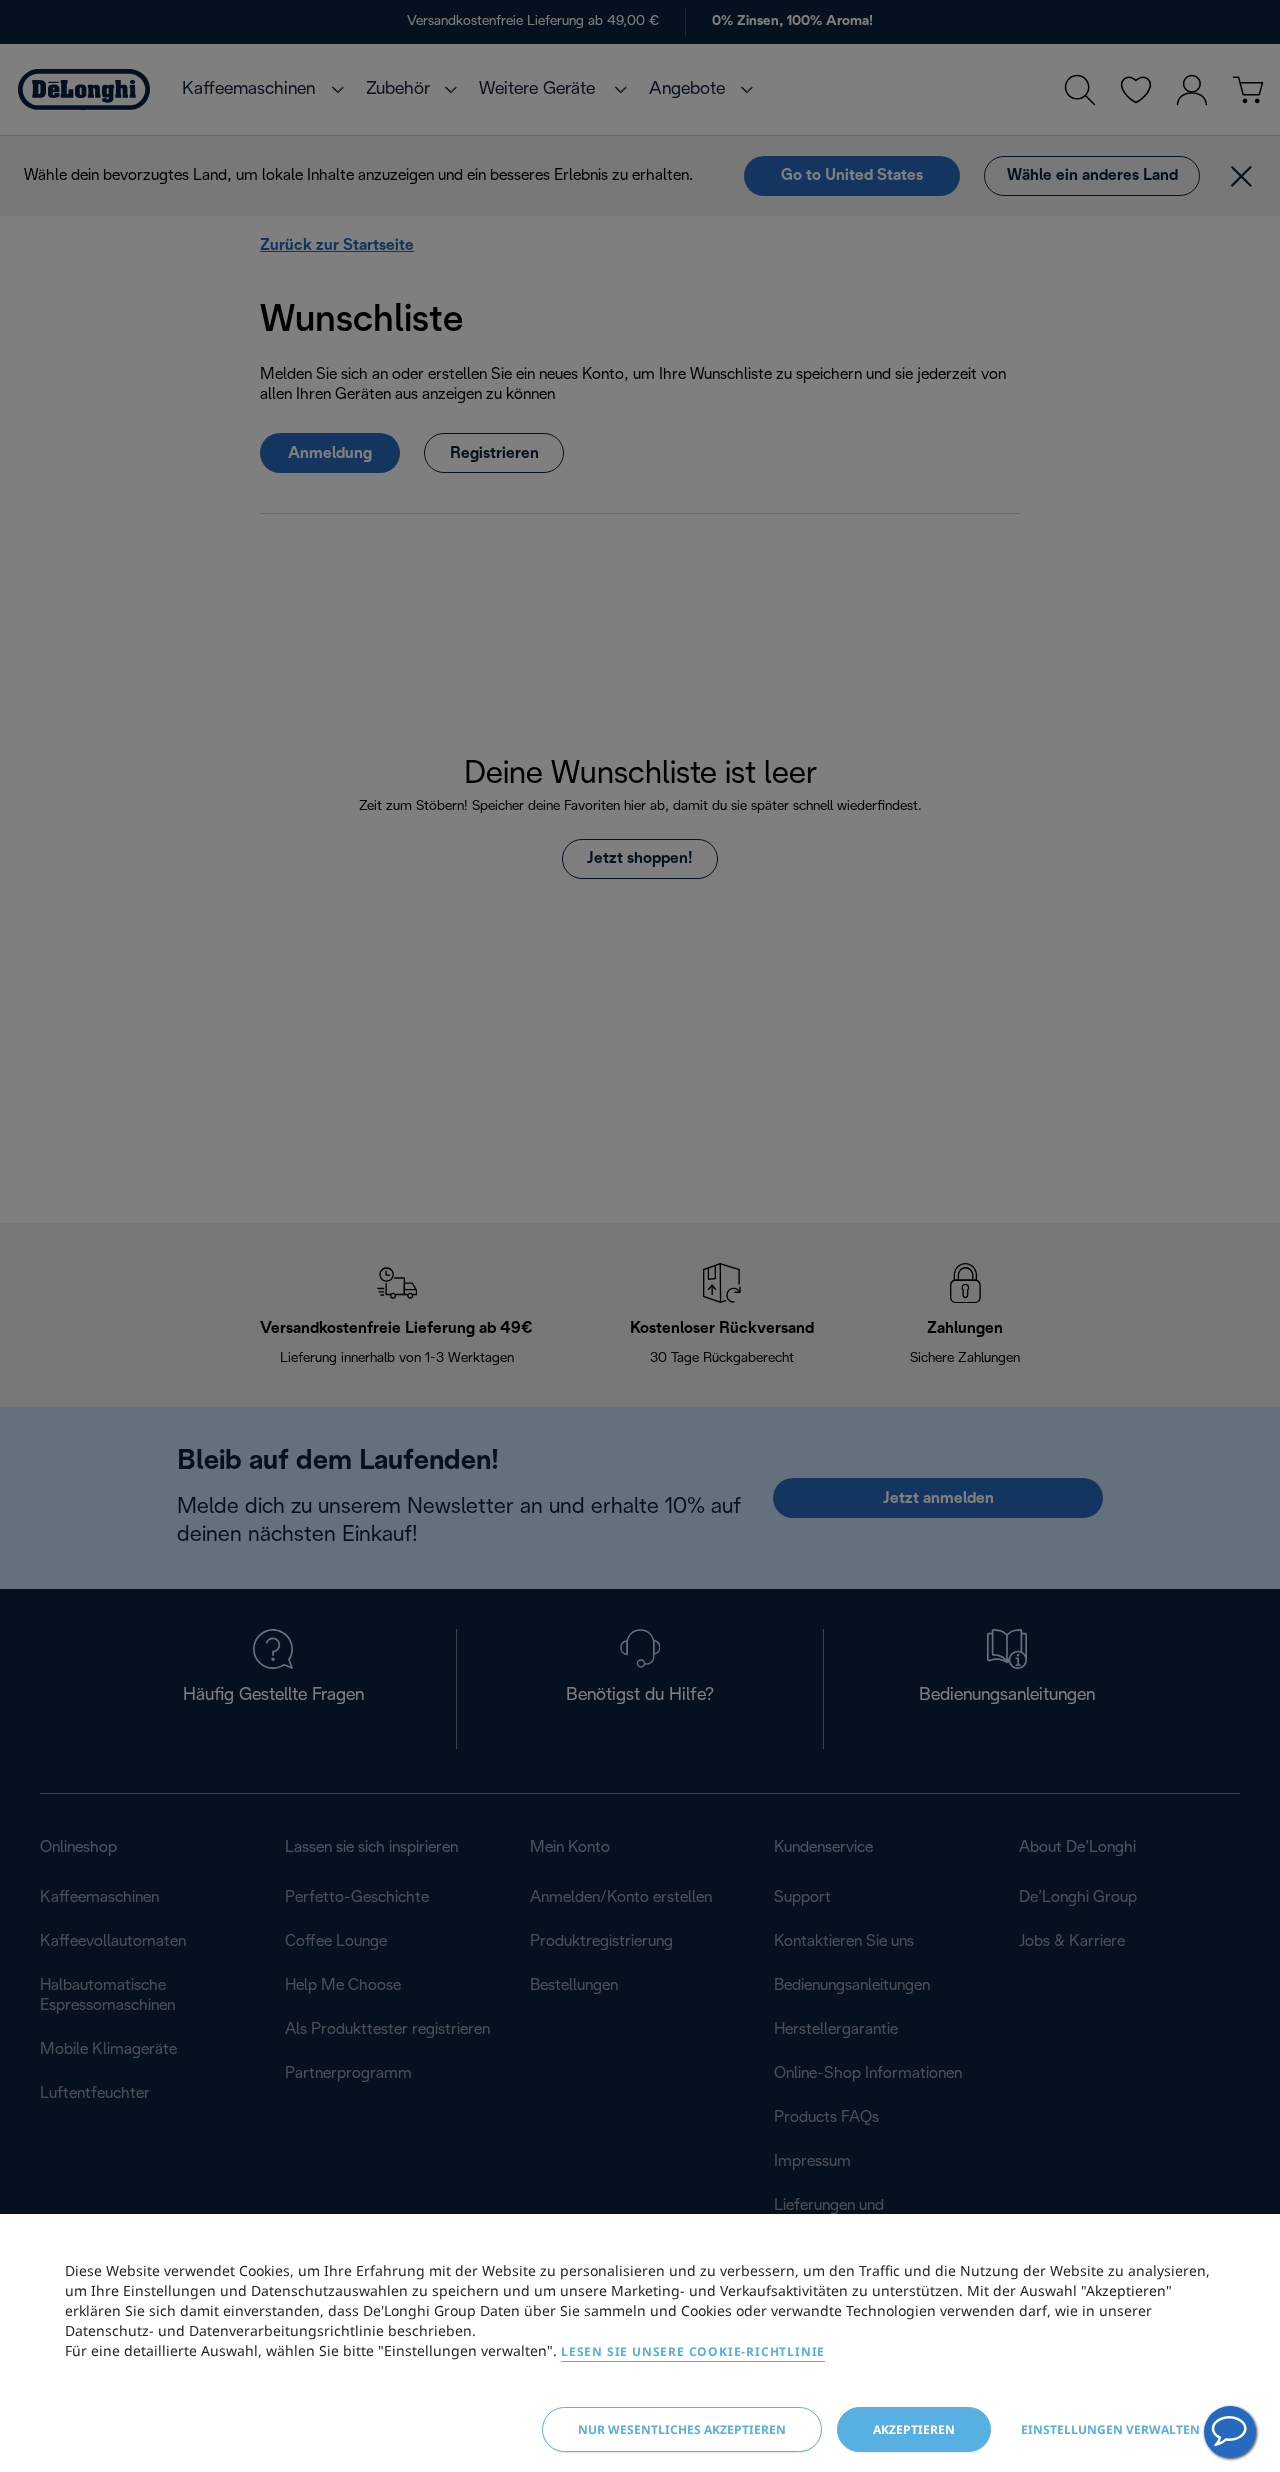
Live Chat (1230, 2432)
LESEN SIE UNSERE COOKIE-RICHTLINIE (693, 2351)
